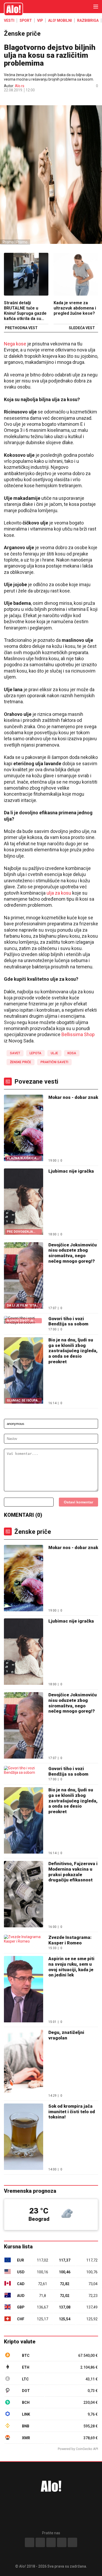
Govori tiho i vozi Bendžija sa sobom (68, 1321)
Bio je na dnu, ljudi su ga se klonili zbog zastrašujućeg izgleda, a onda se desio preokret (73, 1351)
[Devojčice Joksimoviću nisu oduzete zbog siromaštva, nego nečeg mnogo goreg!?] (24, 1726)
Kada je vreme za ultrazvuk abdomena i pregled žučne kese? (75, 308)
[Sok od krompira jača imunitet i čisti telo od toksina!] (24, 2137)
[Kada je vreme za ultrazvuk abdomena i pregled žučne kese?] (76, 275)
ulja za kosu (59, 893)
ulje (54, 1053)
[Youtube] (62, 2542)
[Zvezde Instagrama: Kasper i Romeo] (24, 1939)
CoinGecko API (87, 2449)
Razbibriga (88, 20)
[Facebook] (30, 2542)
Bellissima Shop (78, 1034)
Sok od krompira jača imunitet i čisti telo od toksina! (72, 2111)
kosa (72, 1053)
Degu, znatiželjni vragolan (66, 2035)
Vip (40, 20)
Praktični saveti (54, 1062)
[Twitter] (72, 2542)
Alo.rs (20, 86)
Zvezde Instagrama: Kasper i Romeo (70, 1940)
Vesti (9, 20)
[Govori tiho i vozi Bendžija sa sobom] (24, 1770)
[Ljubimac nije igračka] (24, 1652)
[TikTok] (51, 2542)
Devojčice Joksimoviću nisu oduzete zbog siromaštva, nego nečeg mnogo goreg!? (73, 1253)
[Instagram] (40, 2542)
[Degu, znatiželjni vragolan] (24, 2063)
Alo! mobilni (60, 20)
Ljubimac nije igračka (71, 1171)
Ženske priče (22, 34)
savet (15, 1053)
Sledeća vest (82, 328)
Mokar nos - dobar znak (73, 1097)
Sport (26, 20)
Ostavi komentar (78, 1502)
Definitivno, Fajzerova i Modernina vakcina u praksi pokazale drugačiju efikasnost (73, 1872)
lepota (35, 1053)
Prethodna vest (21, 328)
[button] (6, 99)
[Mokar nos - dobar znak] (24, 1579)
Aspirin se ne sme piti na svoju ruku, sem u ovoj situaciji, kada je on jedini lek (71, 1967)
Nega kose (15, 344)
